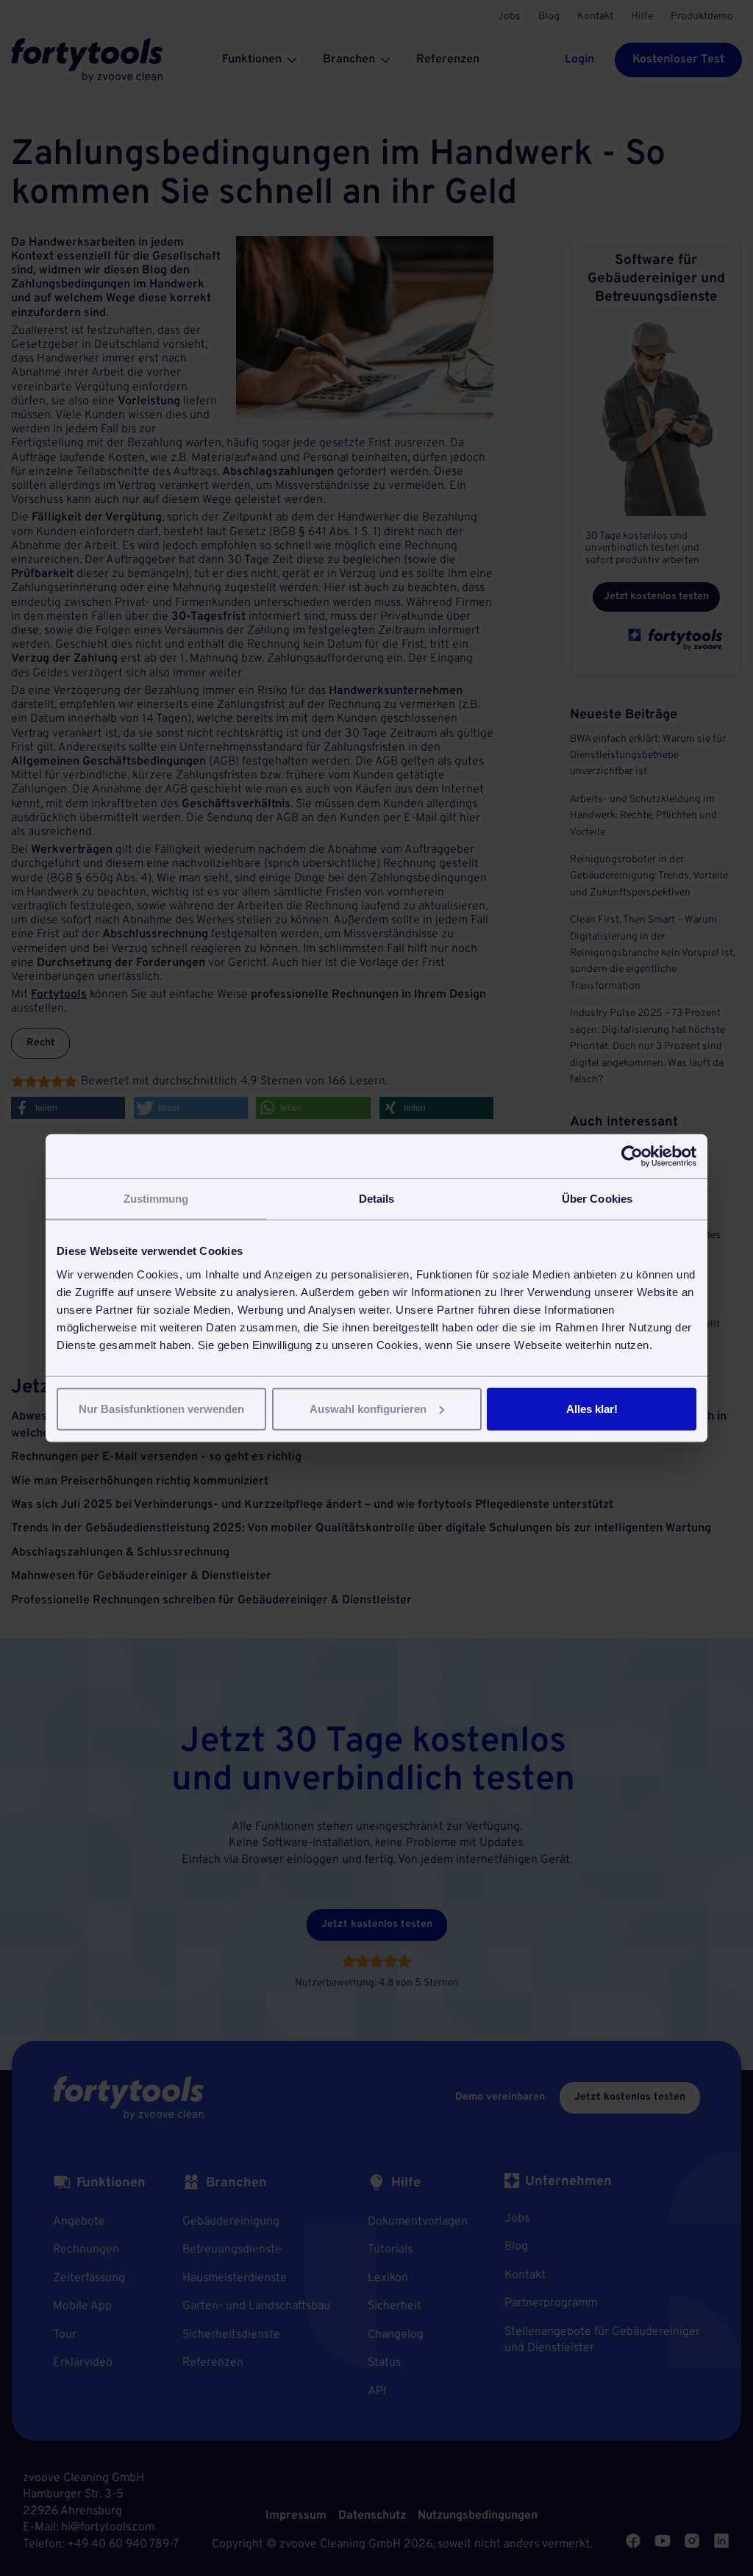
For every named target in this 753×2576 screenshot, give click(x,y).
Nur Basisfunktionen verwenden (161, 1408)
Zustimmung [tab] (156, 1199)
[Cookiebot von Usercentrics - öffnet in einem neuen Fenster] (632, 1156)
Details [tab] (377, 1199)
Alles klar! (592, 1408)
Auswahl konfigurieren (368, 1408)
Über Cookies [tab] (597, 1199)
